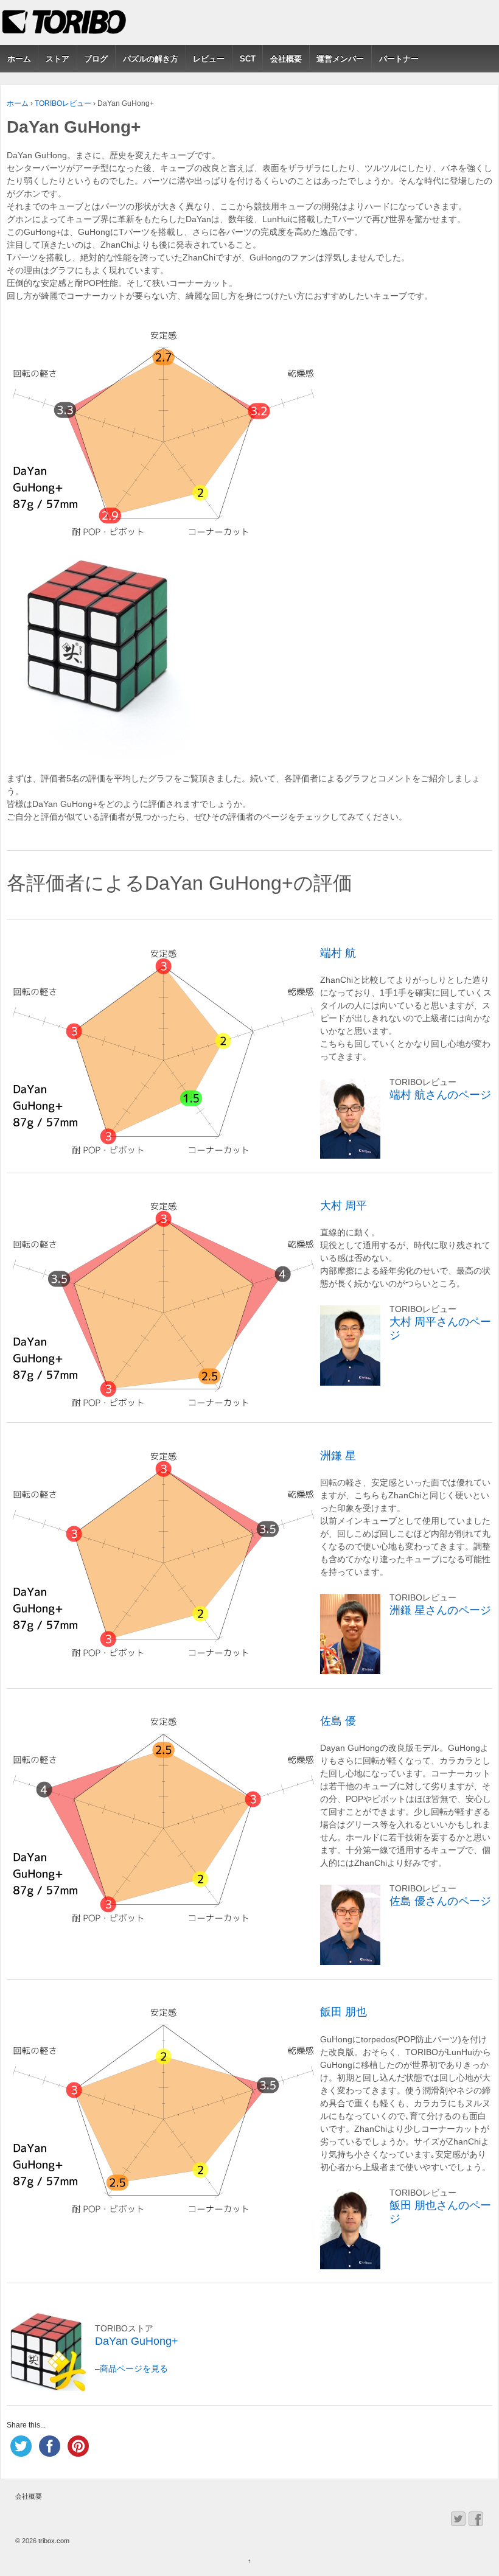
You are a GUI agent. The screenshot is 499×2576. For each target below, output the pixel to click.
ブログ (96, 59)
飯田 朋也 (344, 2012)
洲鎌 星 (338, 1456)
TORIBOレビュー (63, 103)
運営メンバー (340, 59)
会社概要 (286, 59)
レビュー (209, 59)
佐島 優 (338, 1721)
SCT (248, 59)
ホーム (19, 59)
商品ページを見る (134, 2368)
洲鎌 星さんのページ (440, 1610)
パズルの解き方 (151, 59)
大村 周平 (344, 1206)
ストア (58, 59)
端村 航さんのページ (440, 1095)
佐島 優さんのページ (440, 1901)
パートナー (399, 59)
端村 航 (338, 953)
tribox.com (53, 2541)
